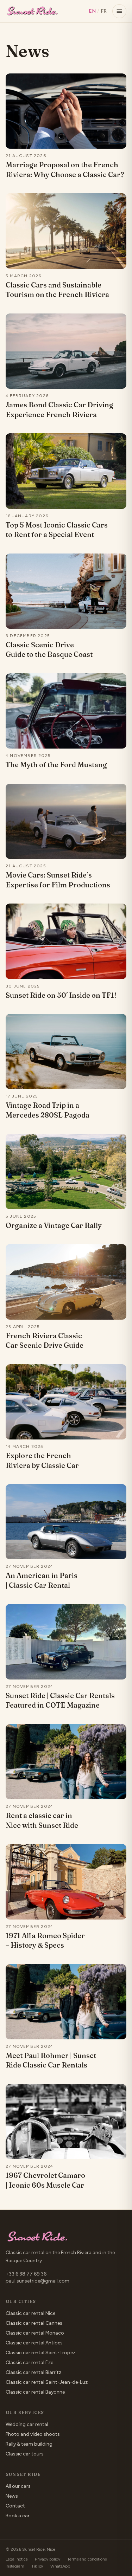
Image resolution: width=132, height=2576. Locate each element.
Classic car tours (25, 2454)
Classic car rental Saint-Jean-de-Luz (47, 2382)
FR (104, 11)
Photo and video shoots (33, 2434)
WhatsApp (60, 2566)
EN (92, 11)
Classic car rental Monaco (35, 2333)
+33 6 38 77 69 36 (26, 2274)
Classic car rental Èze (29, 2363)
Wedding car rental (27, 2424)
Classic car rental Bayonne (35, 2392)
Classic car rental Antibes (34, 2343)
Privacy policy (48, 2559)
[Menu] (119, 11)
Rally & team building (29, 2444)
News (12, 2496)
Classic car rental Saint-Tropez (40, 2353)
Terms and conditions (87, 2559)
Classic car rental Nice (30, 2313)
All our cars (18, 2486)
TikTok (37, 2566)
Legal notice (17, 2559)
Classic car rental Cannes (34, 2323)
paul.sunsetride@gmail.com (37, 2281)
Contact (15, 2506)
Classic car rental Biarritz (33, 2372)
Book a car (18, 2516)
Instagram (15, 2566)
